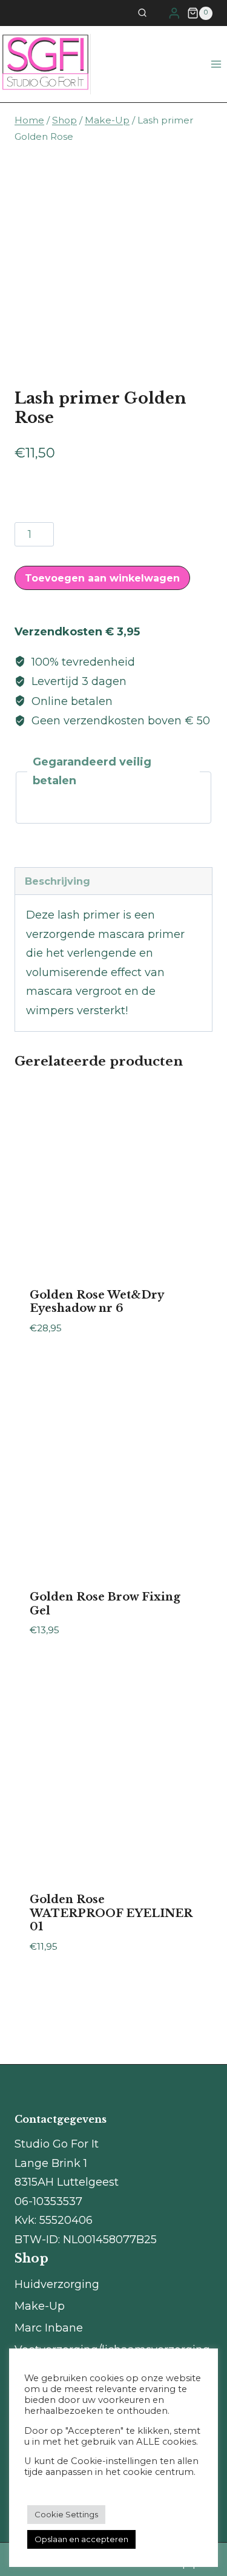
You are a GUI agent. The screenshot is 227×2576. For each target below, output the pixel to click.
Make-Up (40, 2306)
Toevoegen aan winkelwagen (102, 578)
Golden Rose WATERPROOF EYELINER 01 (111, 1913)
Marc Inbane (49, 2328)
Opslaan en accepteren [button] (81, 2539)
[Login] (174, 13)
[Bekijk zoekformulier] (150, 13)
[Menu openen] (216, 64)
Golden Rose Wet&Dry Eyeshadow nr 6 (97, 1302)
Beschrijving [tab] (58, 881)
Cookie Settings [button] (66, 2514)
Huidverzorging (57, 2284)
